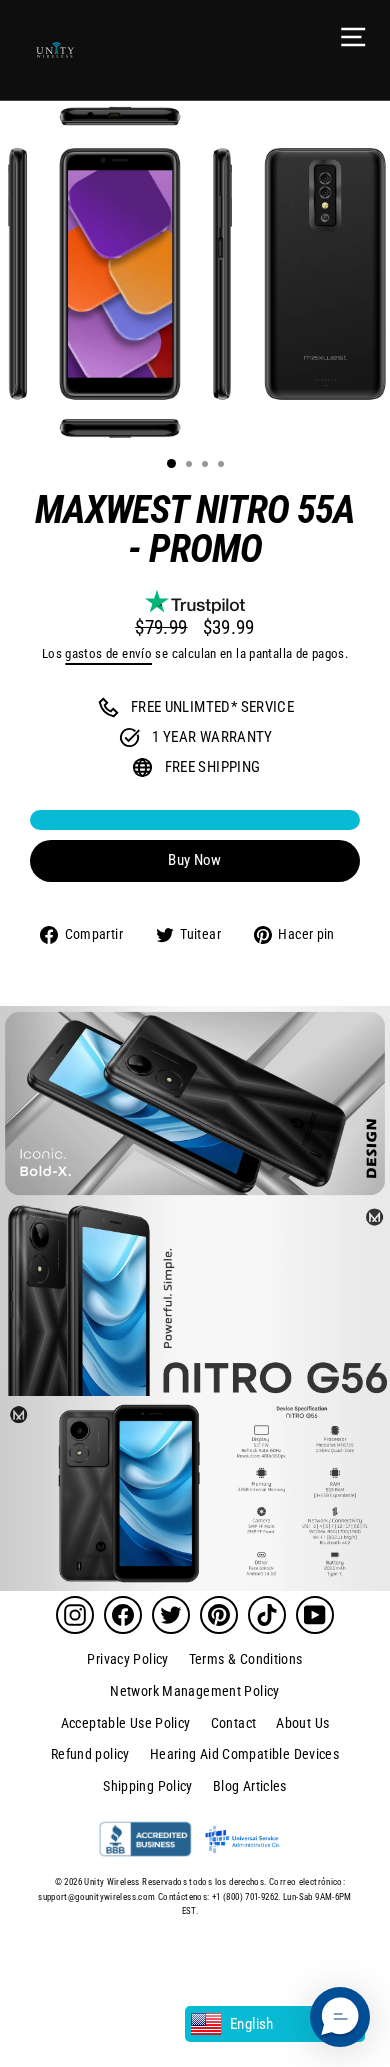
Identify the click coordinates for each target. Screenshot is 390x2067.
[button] (340, 2017)
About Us (302, 1723)
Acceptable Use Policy (126, 1723)
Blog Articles (250, 1786)
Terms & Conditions (246, 1659)
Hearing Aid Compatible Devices (244, 1754)
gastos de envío (108, 653)
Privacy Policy (127, 1659)
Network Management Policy (195, 1691)
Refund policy (90, 1754)
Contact (234, 1723)
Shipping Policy (148, 1786)
